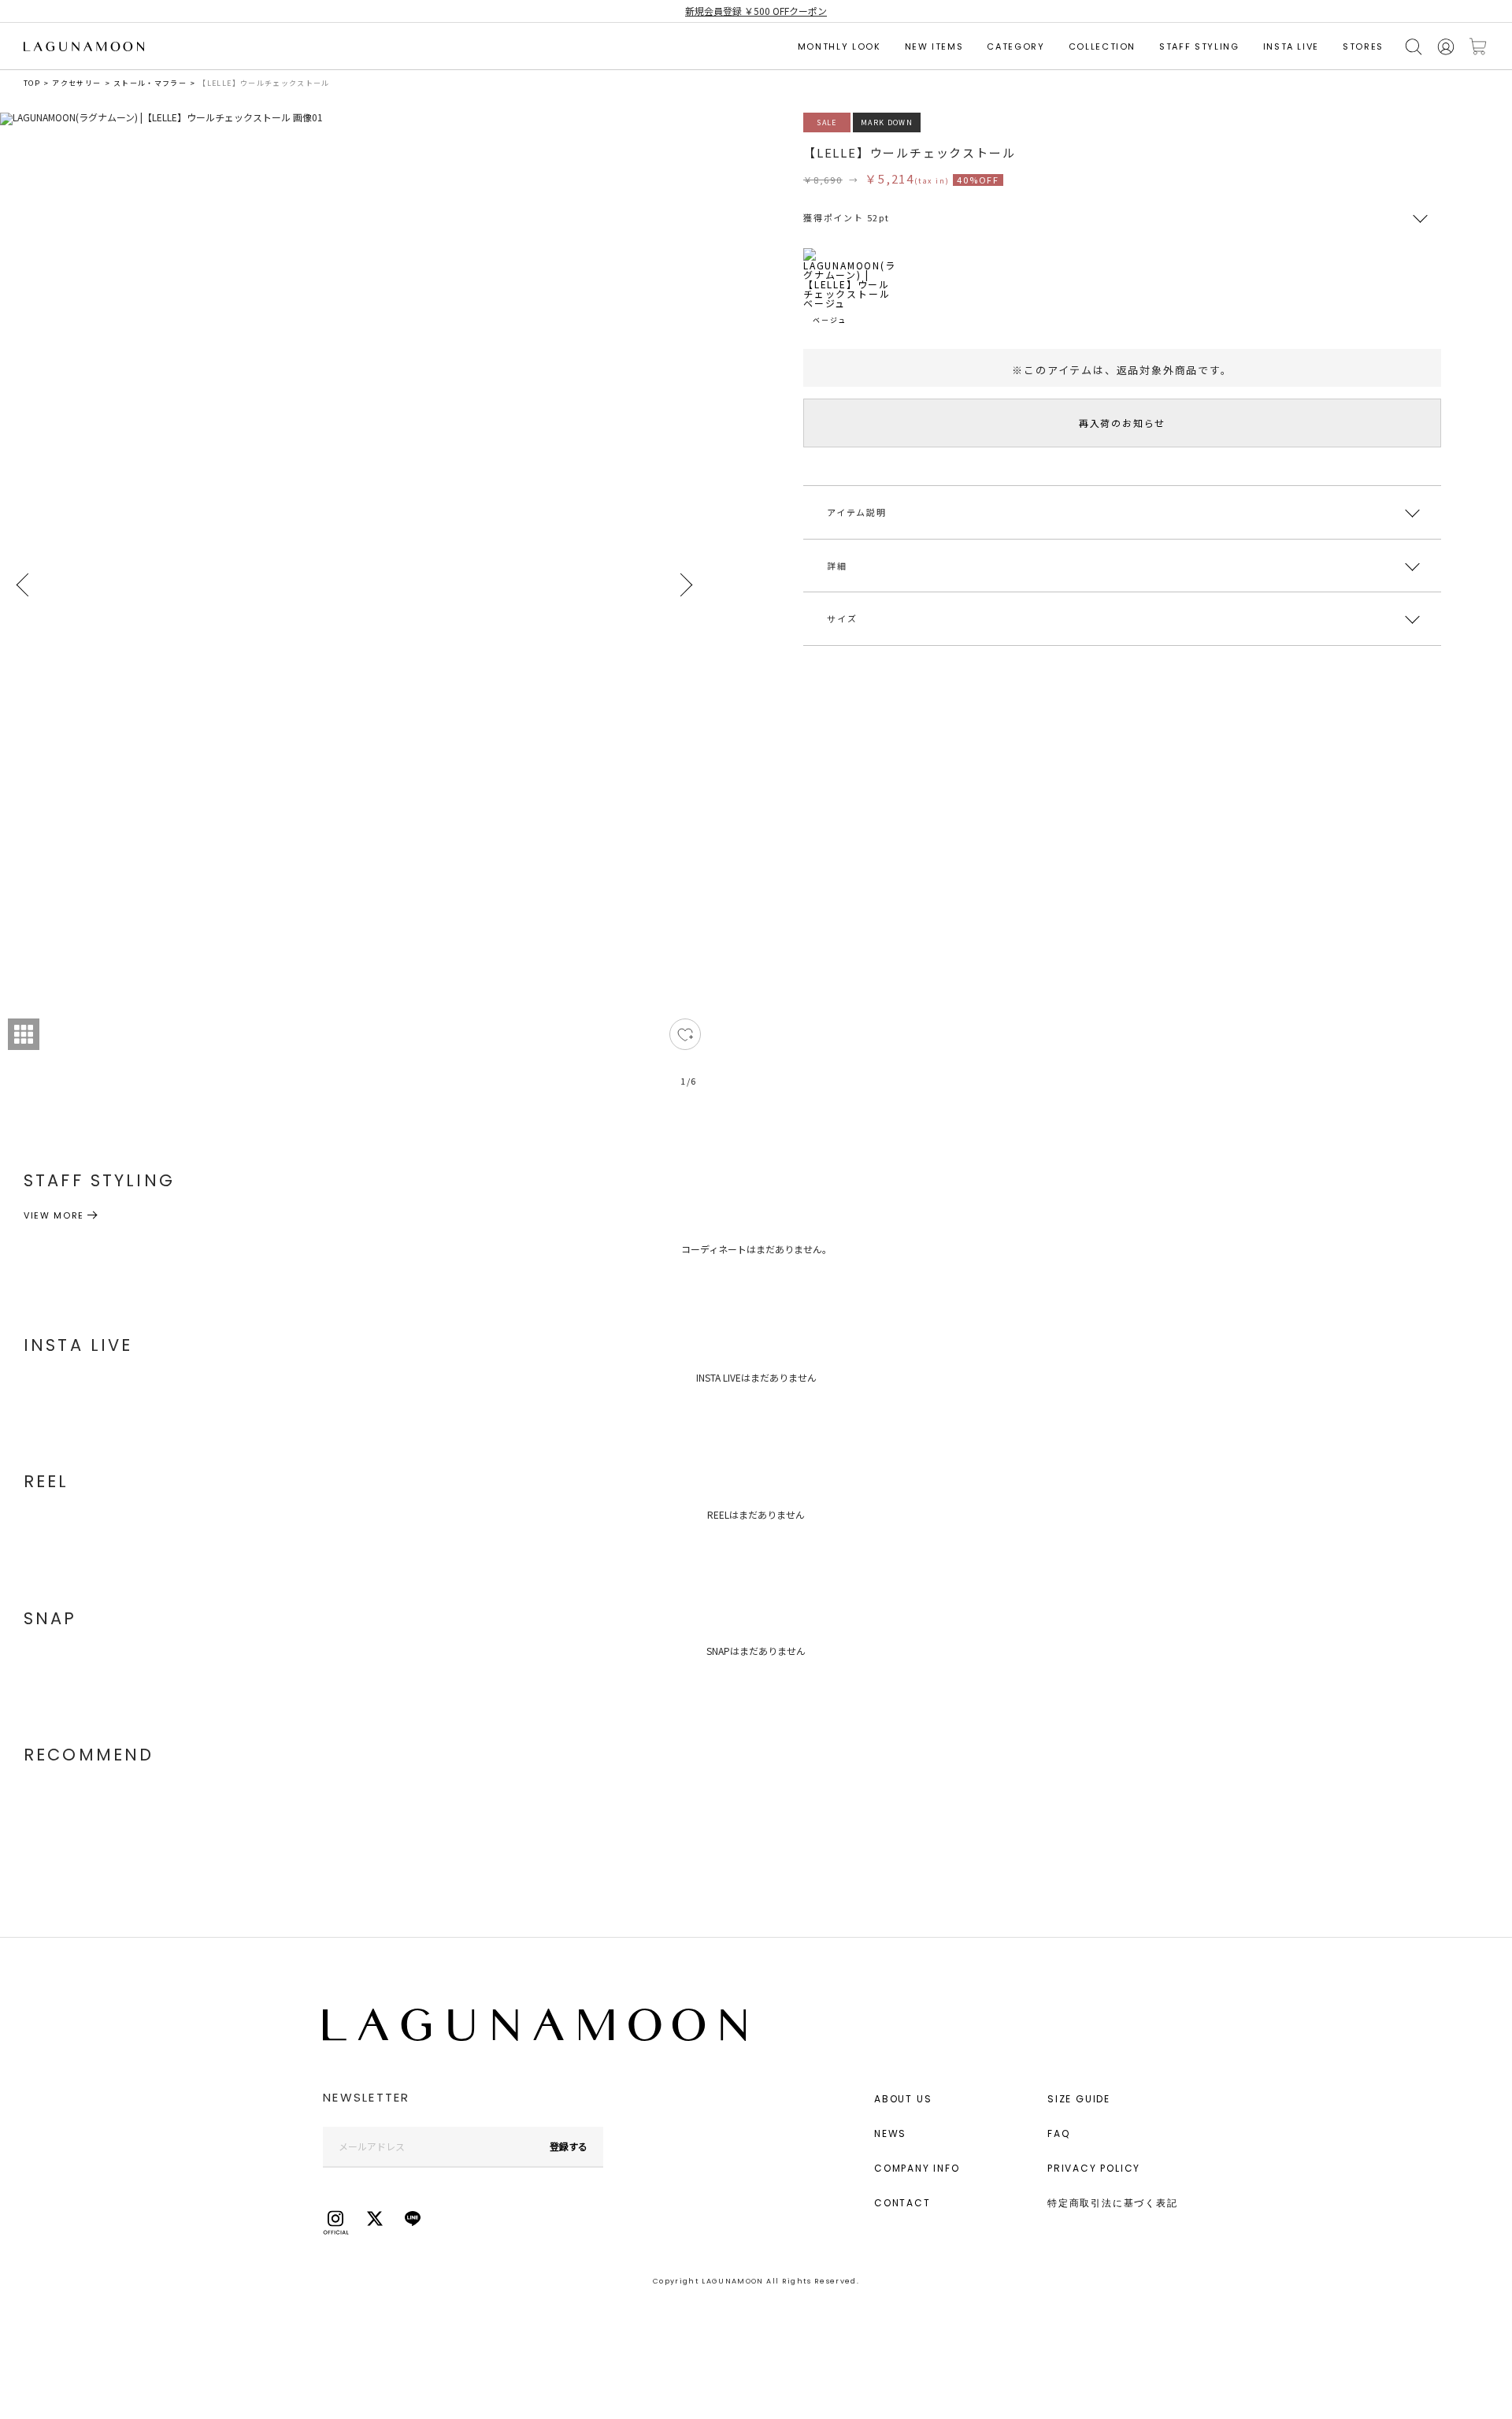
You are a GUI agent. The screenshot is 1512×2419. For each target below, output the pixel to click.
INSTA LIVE (1291, 46)
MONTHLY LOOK (839, 46)
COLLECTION (1102, 46)
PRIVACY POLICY (1094, 2168)
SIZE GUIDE (1079, 2099)
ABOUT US (903, 2099)
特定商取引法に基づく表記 (1113, 2203)
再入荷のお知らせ (1122, 423)
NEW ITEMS (934, 46)
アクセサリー (76, 83)
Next (685, 585)
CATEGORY (1015, 46)
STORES (1363, 46)
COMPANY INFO (917, 2168)
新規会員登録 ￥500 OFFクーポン (756, 11)
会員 (1446, 47)
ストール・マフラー (150, 83)
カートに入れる (1478, 47)
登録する (569, 2146)
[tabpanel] (354, 609)
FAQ (1058, 2133)
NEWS (890, 2133)
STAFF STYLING (1199, 46)
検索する (1414, 47)
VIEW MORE (54, 1215)
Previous (24, 585)
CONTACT (902, 2203)
